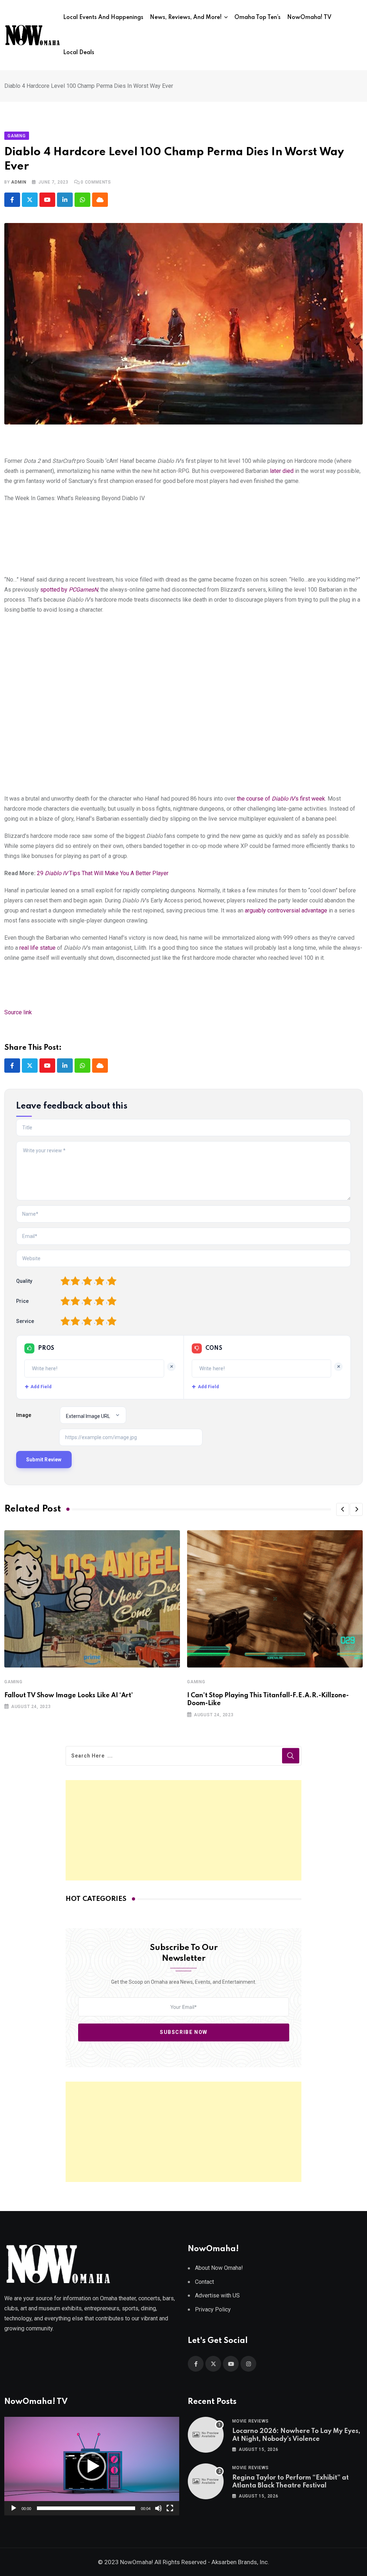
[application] (92, 2466)
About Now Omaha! (219, 2268)
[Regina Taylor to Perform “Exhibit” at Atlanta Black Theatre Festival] (206, 2481)
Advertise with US (217, 2295)
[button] (343, 1509)
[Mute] (158, 2508)
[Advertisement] (184, 1830)
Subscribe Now (184, 2032)
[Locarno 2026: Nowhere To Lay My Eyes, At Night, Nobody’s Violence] (206, 2435)
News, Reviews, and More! (186, 18)
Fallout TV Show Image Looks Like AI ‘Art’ (69, 1695)
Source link (18, 1012)
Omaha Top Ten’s (258, 18)
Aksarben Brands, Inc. (240, 2562)
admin (19, 182)
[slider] (86, 2508)
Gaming (13, 1682)
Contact (204, 2282)
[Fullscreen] (170, 2508)
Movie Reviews (250, 2421)
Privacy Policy (213, 2309)
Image (24, 1415)
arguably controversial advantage (286, 910)
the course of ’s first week (281, 799)
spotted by (69, 590)
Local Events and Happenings (103, 18)
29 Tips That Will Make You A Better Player (103, 873)
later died (282, 471)
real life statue (37, 948)
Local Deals (79, 53)
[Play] (14, 2508)
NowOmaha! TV (309, 18)
